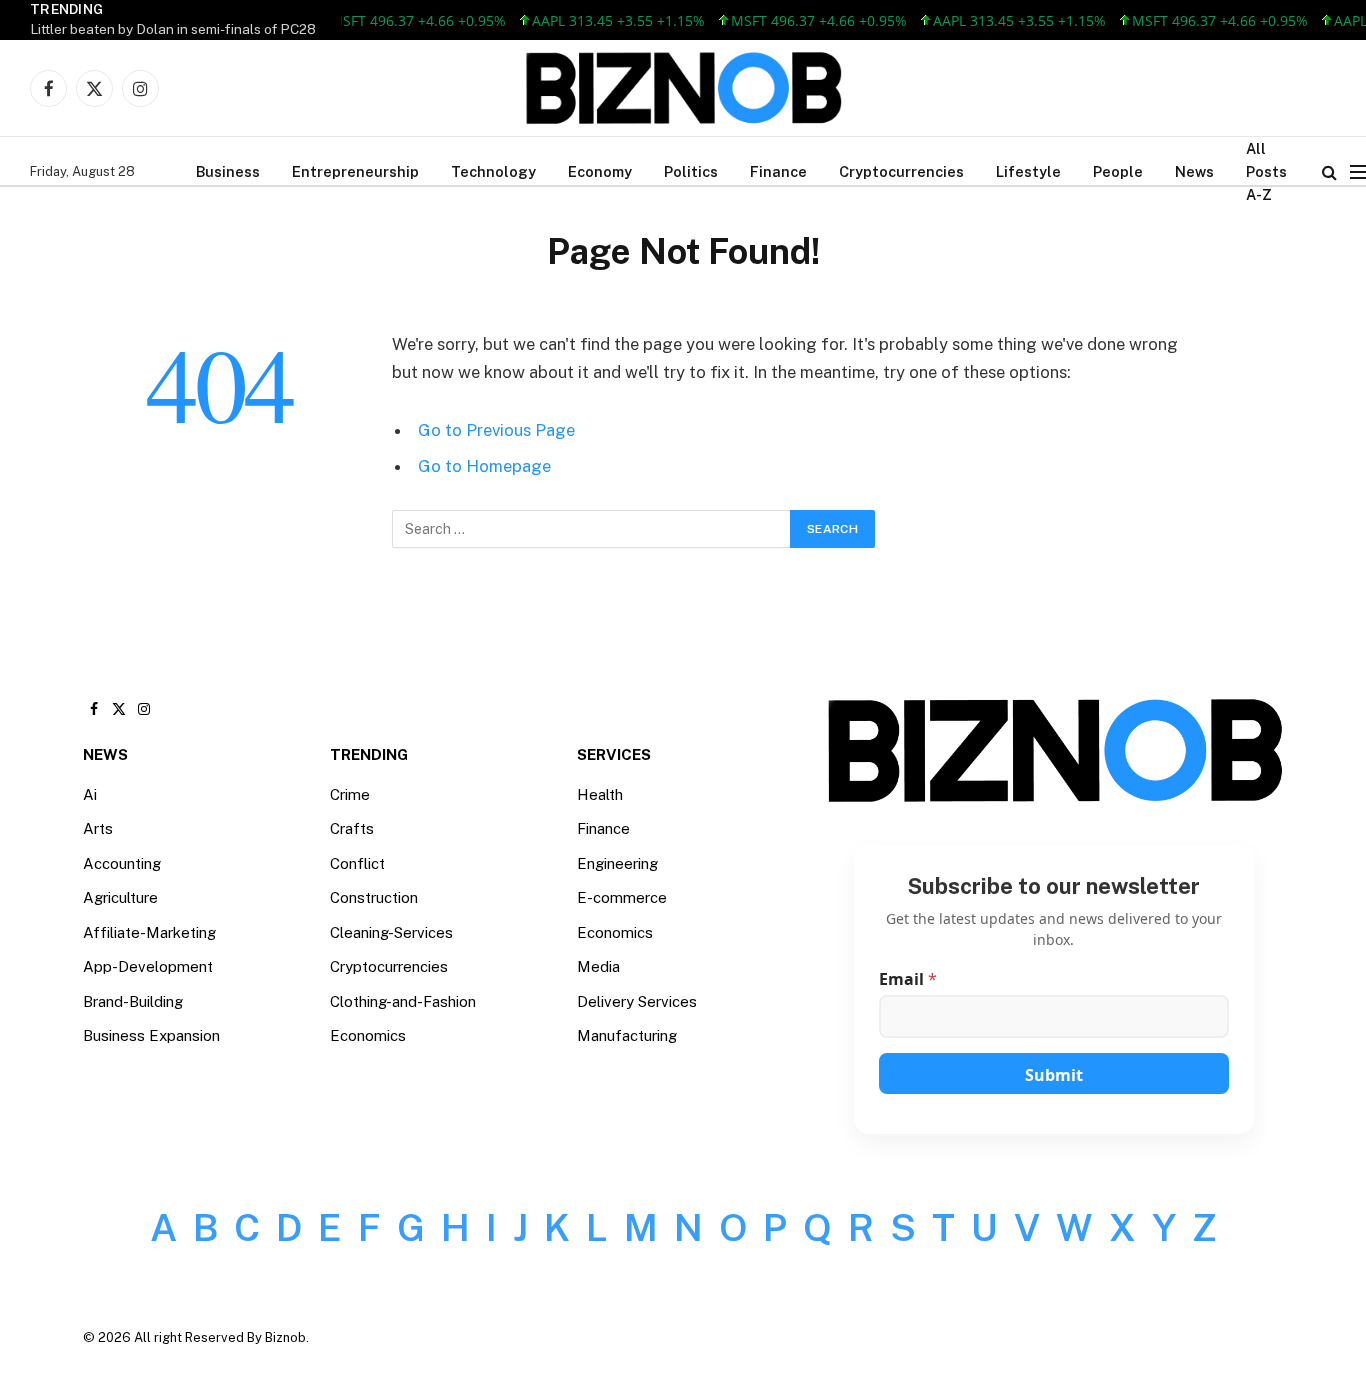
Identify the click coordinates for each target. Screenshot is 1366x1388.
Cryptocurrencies (901, 171)
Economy (600, 171)
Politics (691, 171)
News (1194, 171)
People (1118, 171)
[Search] (1329, 171)
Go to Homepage (484, 466)
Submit (1054, 1075)
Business (228, 171)
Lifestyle (1028, 171)
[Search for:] (592, 529)
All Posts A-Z (1266, 171)
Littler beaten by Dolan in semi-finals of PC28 (173, 29)
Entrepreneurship (355, 171)
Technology (493, 171)
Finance (778, 171)
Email (908, 979)
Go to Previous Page (496, 430)
